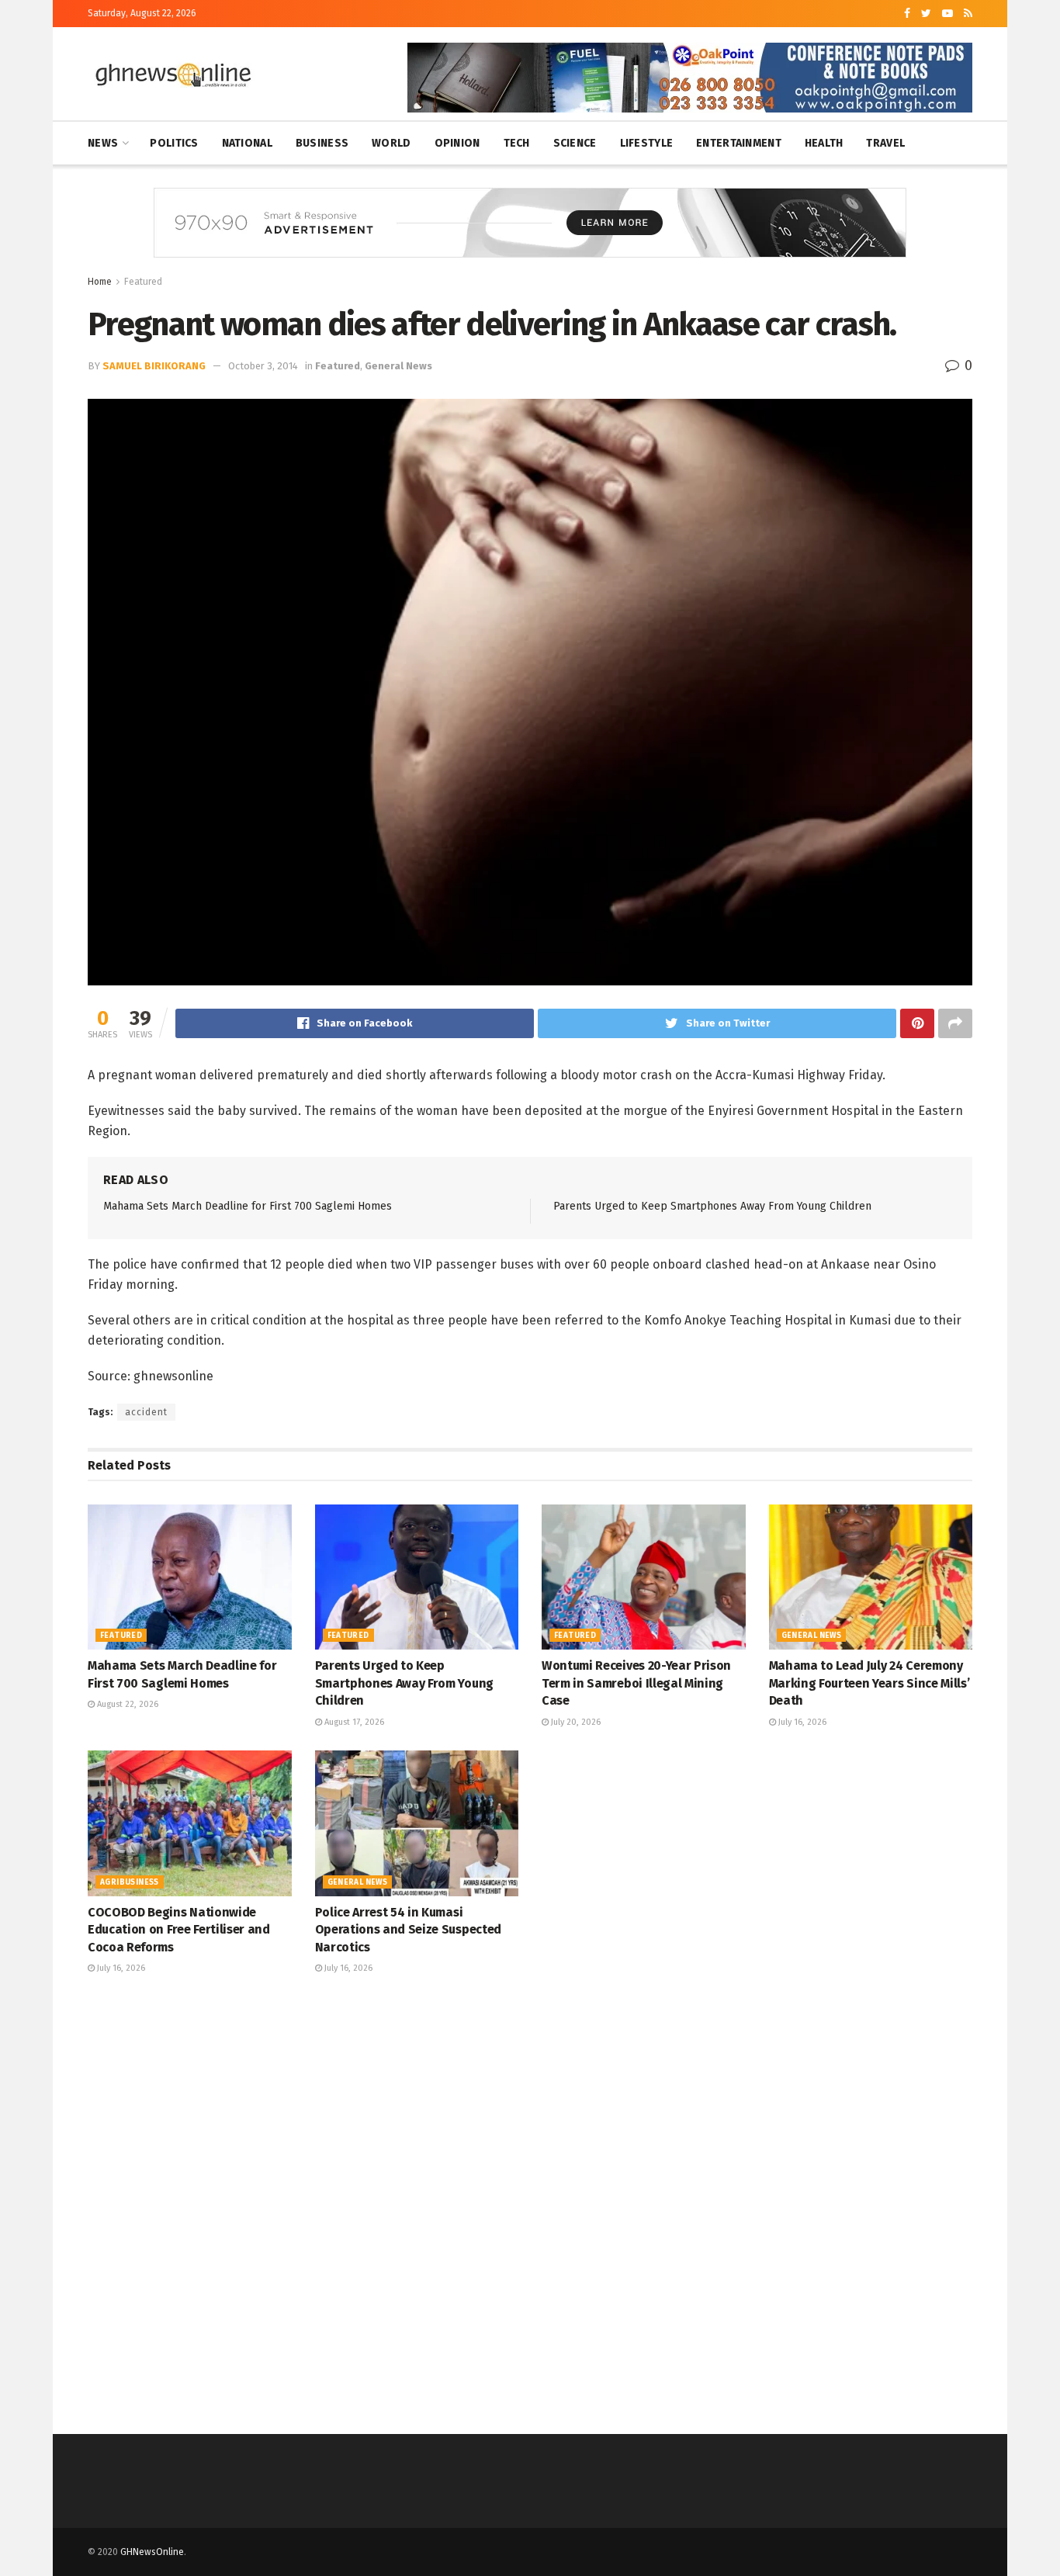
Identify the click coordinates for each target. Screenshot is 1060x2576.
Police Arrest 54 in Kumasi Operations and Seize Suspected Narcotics (408, 1930)
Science (575, 143)
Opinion (457, 143)
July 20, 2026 (575, 1722)
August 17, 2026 (353, 1722)
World (391, 143)
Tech (517, 143)
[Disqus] (530, 2202)
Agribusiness (130, 1882)
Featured (143, 282)
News (103, 143)
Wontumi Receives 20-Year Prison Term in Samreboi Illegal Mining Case (636, 1683)
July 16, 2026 (801, 1722)
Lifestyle (647, 143)
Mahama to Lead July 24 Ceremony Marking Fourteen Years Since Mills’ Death (869, 1683)
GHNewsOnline (152, 2552)
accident (146, 1412)
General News (398, 366)
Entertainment (739, 143)
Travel (885, 143)
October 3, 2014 (263, 366)
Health (824, 143)
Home (100, 282)
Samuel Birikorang (154, 366)
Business (322, 143)
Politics (174, 143)
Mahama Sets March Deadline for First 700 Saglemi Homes (248, 1206)
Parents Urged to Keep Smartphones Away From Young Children (712, 1206)
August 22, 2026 (126, 1704)
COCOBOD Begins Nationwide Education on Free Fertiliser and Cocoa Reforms (179, 1930)
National (247, 143)
